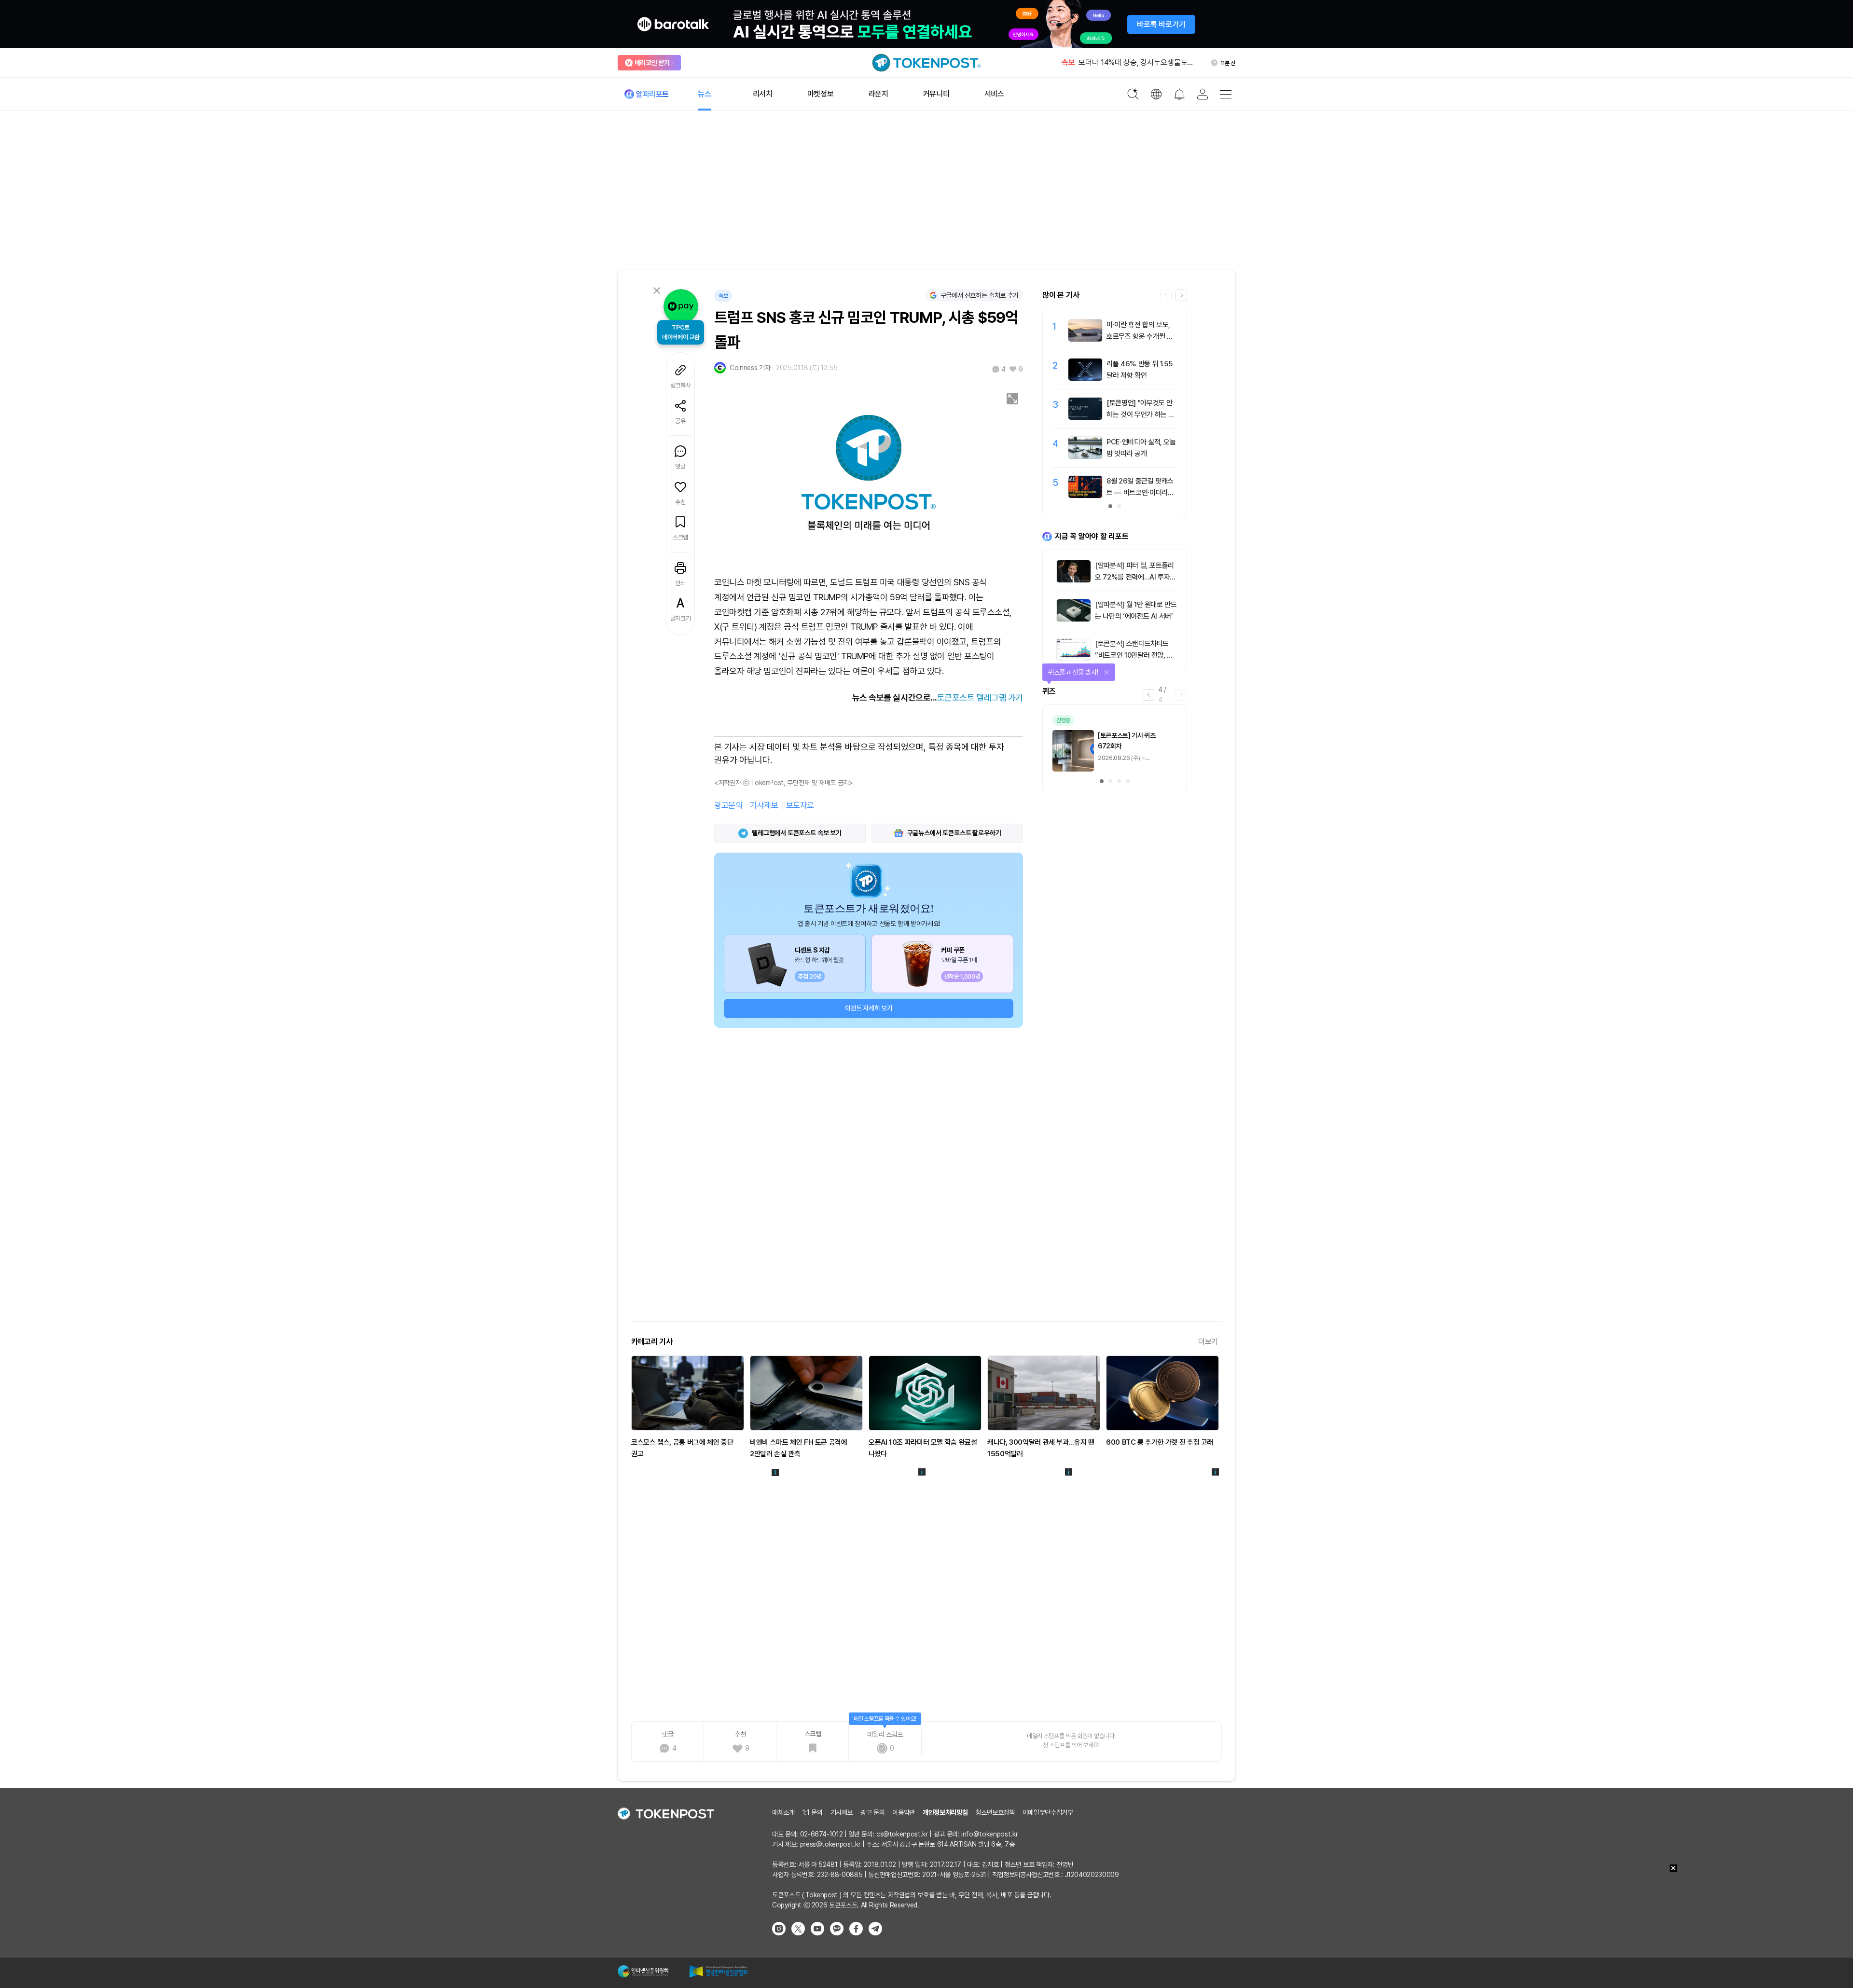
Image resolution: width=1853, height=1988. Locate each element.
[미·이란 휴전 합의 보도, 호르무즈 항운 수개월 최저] (1085, 339)
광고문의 (728, 805)
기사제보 (764, 805)
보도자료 (800, 805)
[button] (1181, 295)
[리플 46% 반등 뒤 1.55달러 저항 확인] (1085, 378)
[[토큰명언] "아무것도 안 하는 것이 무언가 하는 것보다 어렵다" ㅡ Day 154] (1085, 417)
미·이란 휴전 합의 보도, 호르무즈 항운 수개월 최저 (1140, 336)
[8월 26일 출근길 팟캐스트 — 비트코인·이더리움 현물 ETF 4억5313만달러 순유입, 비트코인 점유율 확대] (1085, 496)
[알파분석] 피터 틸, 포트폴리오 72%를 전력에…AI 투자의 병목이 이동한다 (1135, 577)
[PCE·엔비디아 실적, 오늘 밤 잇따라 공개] (1085, 456)
